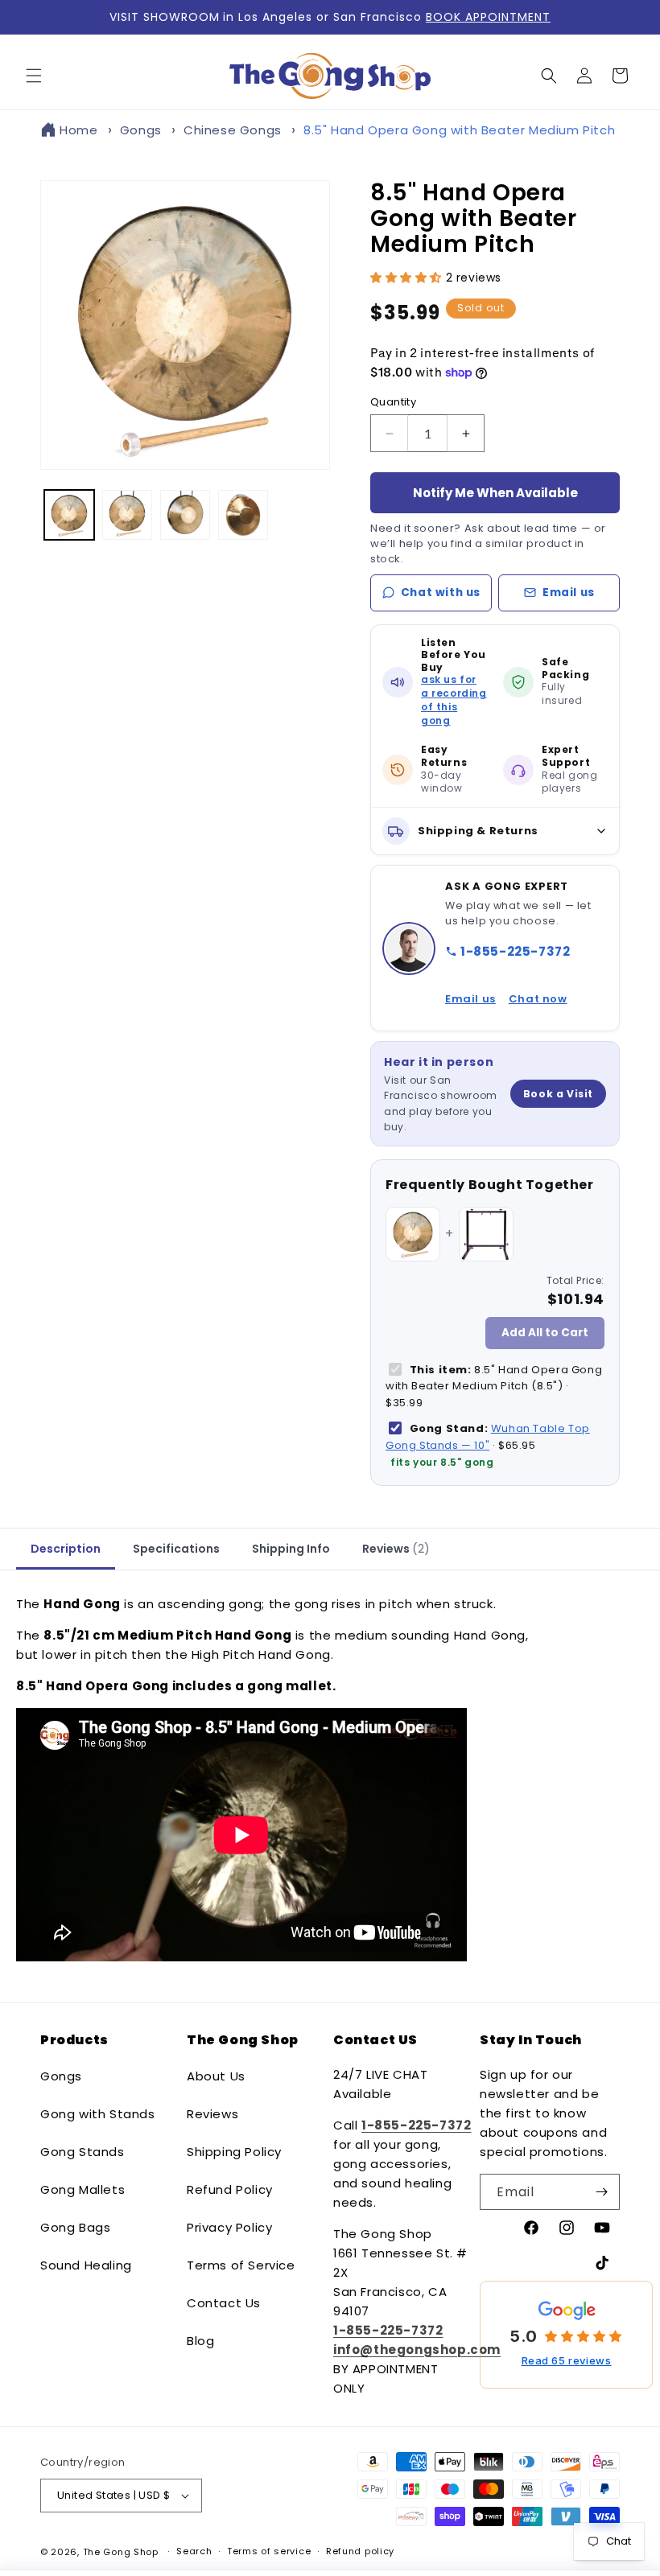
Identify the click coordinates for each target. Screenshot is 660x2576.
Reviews (212, 2114)
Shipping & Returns (478, 831)
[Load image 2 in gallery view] (127, 515)
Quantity (393, 402)
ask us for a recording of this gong (454, 700)
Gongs (141, 130)
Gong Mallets (82, 2189)
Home (78, 130)
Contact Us (224, 2303)
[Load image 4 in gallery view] (243, 515)
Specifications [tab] (176, 1549)
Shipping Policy (234, 2152)
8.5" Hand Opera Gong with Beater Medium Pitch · (494, 1387)
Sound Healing (86, 2265)
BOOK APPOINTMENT (488, 17)
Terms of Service (241, 2265)
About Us (216, 2076)
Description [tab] (66, 1549)
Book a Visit (558, 1094)
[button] (34, 76)
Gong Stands (82, 2152)
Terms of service (269, 2551)
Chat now (538, 999)
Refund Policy (230, 2189)
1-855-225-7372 (515, 951)
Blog (200, 2341)
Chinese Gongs (233, 130)
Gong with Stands (98, 2114)
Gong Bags (75, 2227)
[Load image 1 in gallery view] (69, 515)
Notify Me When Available (495, 493)
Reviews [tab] (396, 1549)
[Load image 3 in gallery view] (185, 515)
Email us (569, 593)
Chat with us (441, 593)
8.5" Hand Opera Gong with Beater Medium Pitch (459, 130)
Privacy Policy (229, 2227)
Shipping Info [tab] (291, 1549)
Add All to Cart (545, 1333)
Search (194, 2551)
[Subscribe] (601, 2192)
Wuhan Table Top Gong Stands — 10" (488, 1437)
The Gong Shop (121, 2552)
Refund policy (360, 2551)
